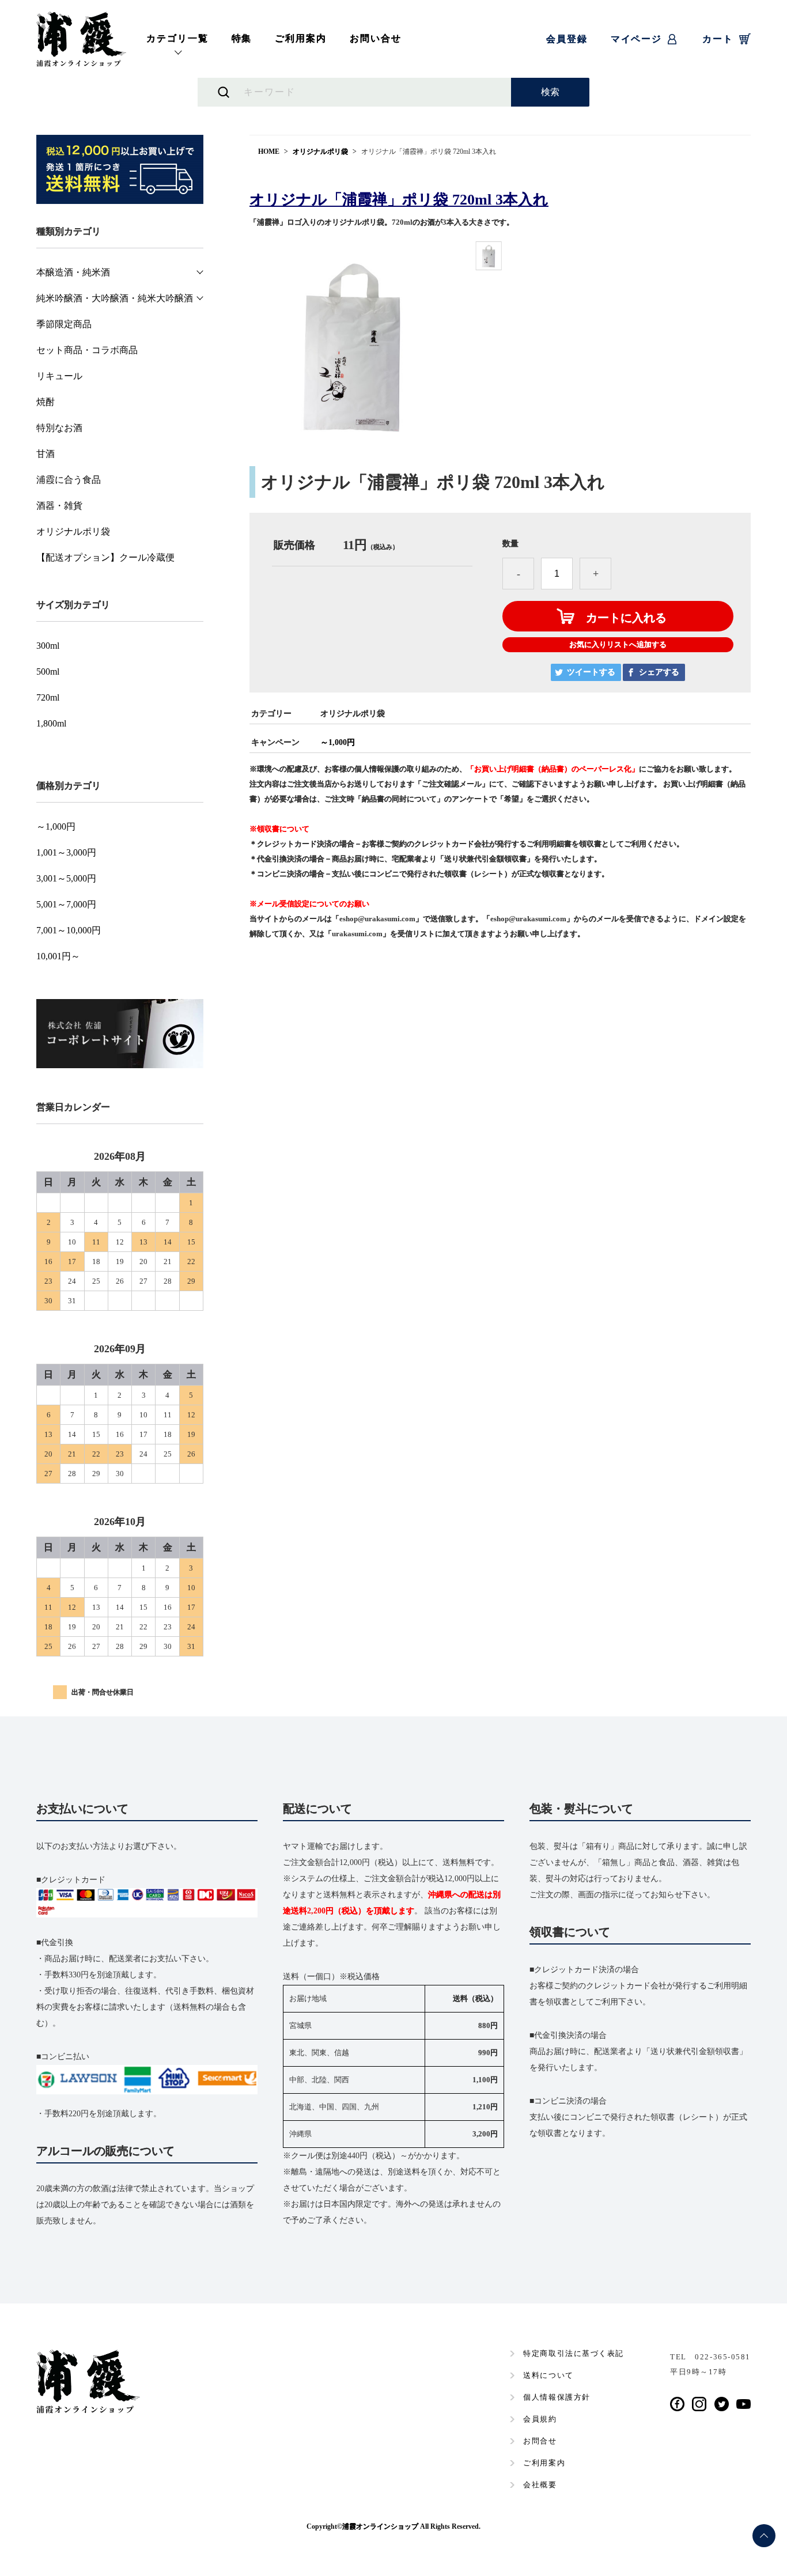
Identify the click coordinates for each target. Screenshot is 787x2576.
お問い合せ (376, 38)
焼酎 (46, 402)
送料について (548, 2375)
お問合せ (540, 2441)
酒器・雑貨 (59, 506)
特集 (242, 38)
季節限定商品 (64, 324)
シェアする (659, 672)
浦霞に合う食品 (69, 480)
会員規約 (540, 2419)
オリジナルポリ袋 (320, 152)
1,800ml (51, 724)
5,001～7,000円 (66, 905)
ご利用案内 (301, 38)
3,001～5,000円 (66, 879)
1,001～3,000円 (66, 853)
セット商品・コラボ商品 (87, 350)
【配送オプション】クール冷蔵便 (105, 558)
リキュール (59, 376)
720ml (48, 698)
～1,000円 (338, 742)
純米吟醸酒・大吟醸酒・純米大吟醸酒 (115, 298)
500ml (48, 672)
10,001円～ (58, 956)
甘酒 (46, 454)
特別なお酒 (59, 428)
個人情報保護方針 (557, 2397)
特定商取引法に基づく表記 (574, 2353)
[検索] (550, 92)
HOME (269, 152)
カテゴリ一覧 (177, 38)
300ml (48, 646)
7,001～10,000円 (69, 930)
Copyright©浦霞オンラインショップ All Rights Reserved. (393, 2526)
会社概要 (540, 2485)
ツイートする (591, 672)
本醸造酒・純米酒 (73, 273)
